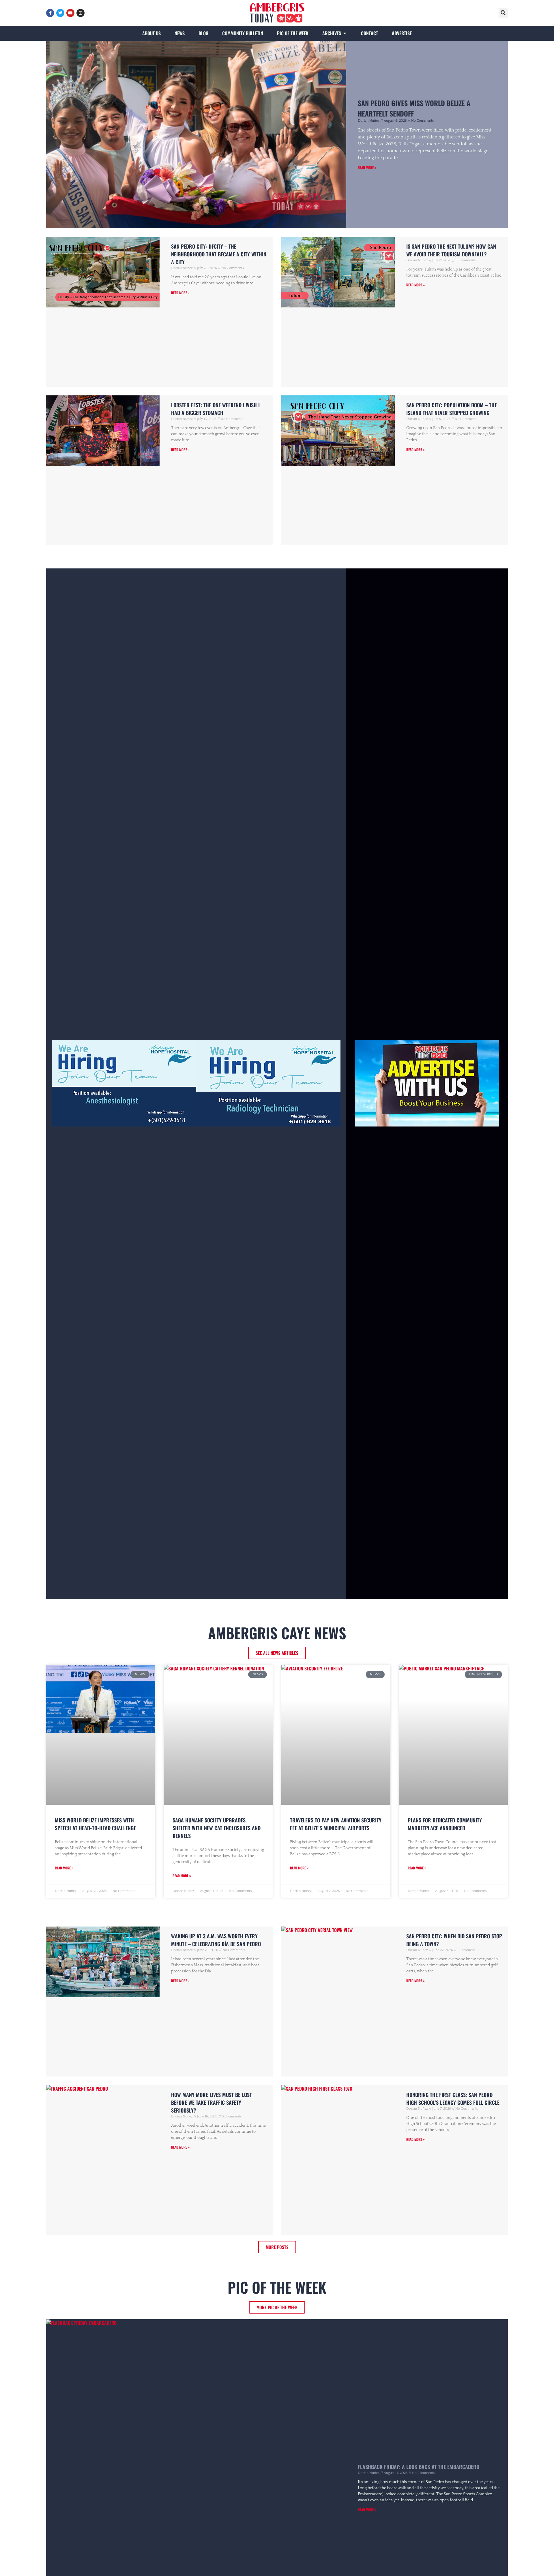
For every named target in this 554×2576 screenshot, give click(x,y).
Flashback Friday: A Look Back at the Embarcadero (419, 2467)
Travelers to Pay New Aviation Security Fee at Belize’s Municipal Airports (336, 1824)
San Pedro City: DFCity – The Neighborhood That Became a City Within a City (219, 254)
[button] (503, 13)
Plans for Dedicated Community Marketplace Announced (445, 1824)
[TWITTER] (60, 13)
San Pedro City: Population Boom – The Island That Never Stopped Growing (452, 409)
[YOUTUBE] (70, 13)
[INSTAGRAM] (81, 13)
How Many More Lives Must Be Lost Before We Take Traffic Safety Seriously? (212, 2102)
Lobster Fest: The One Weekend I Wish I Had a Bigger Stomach (215, 409)
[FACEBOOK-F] (50, 13)
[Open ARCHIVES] (345, 33)
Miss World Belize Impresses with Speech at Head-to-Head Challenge (95, 1824)
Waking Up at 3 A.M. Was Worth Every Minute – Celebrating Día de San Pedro (216, 1940)
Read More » (367, 167)
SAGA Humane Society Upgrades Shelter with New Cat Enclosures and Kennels (217, 1828)
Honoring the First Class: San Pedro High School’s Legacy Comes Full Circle (453, 2099)
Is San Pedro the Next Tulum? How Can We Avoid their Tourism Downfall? (451, 250)
